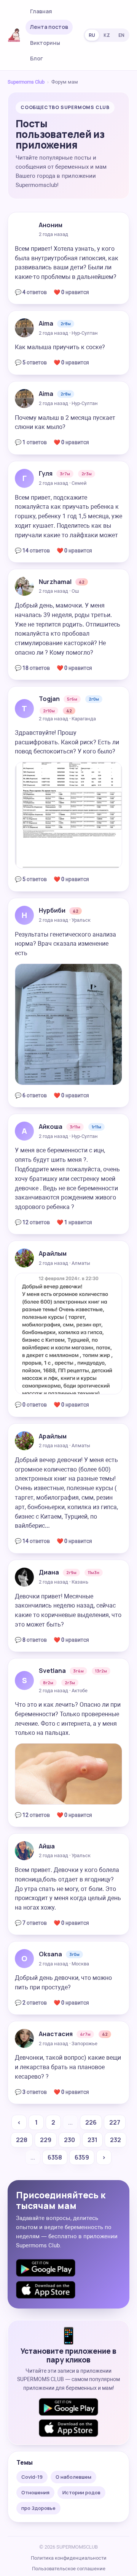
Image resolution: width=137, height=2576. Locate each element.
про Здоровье (38, 2508)
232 (115, 2140)
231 (92, 2140)
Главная (41, 11)
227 (115, 2122)
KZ (107, 35)
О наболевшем (73, 2477)
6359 (82, 2157)
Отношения (35, 2492)
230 (69, 2140)
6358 (55, 2157)
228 (22, 2140)
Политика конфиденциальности (69, 2558)
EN (121, 35)
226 (91, 2122)
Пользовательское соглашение (69, 2569)
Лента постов (49, 27)
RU (92, 35)
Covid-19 (32, 2477)
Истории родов (81, 2492)
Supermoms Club (26, 82)
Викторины (45, 43)
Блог (37, 58)
